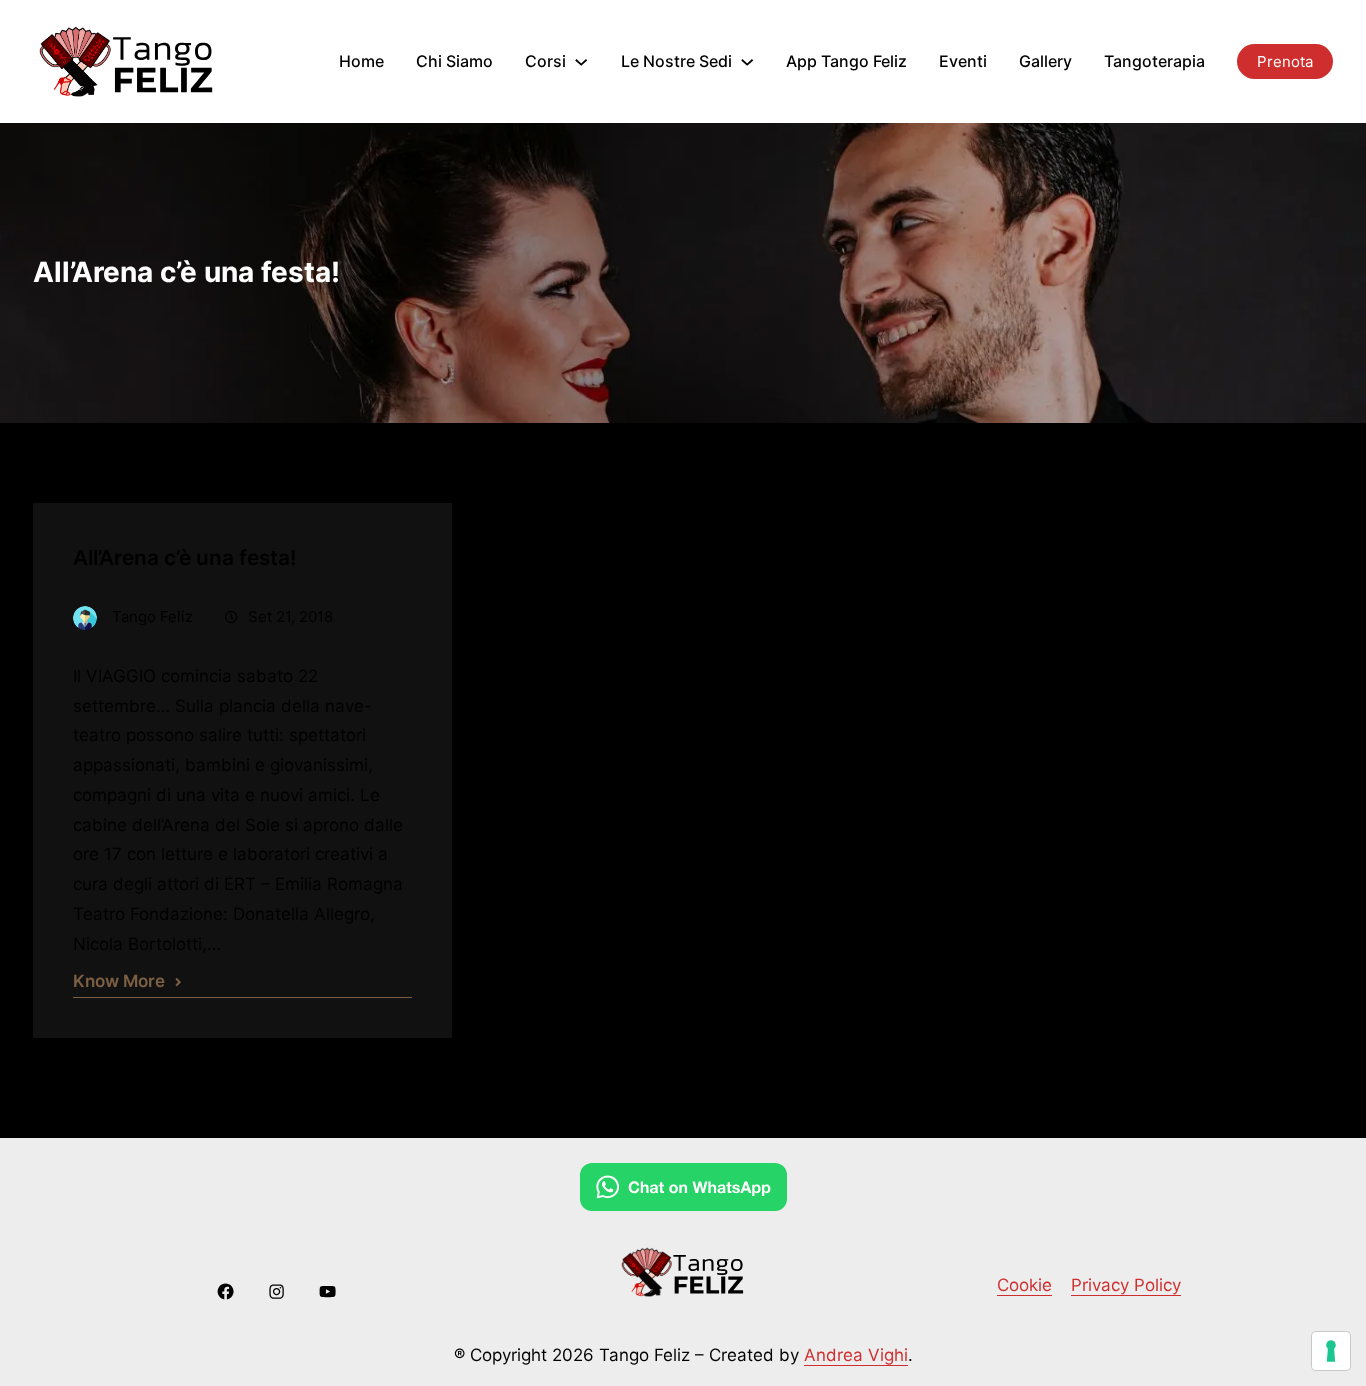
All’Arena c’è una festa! (184, 557)
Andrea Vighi (856, 1355)
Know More (119, 981)
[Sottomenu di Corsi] (581, 61)
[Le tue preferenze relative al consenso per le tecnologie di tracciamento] (1331, 1351)
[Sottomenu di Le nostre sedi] (747, 61)
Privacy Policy (1126, 1285)
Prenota (1285, 61)
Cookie (1024, 1285)
